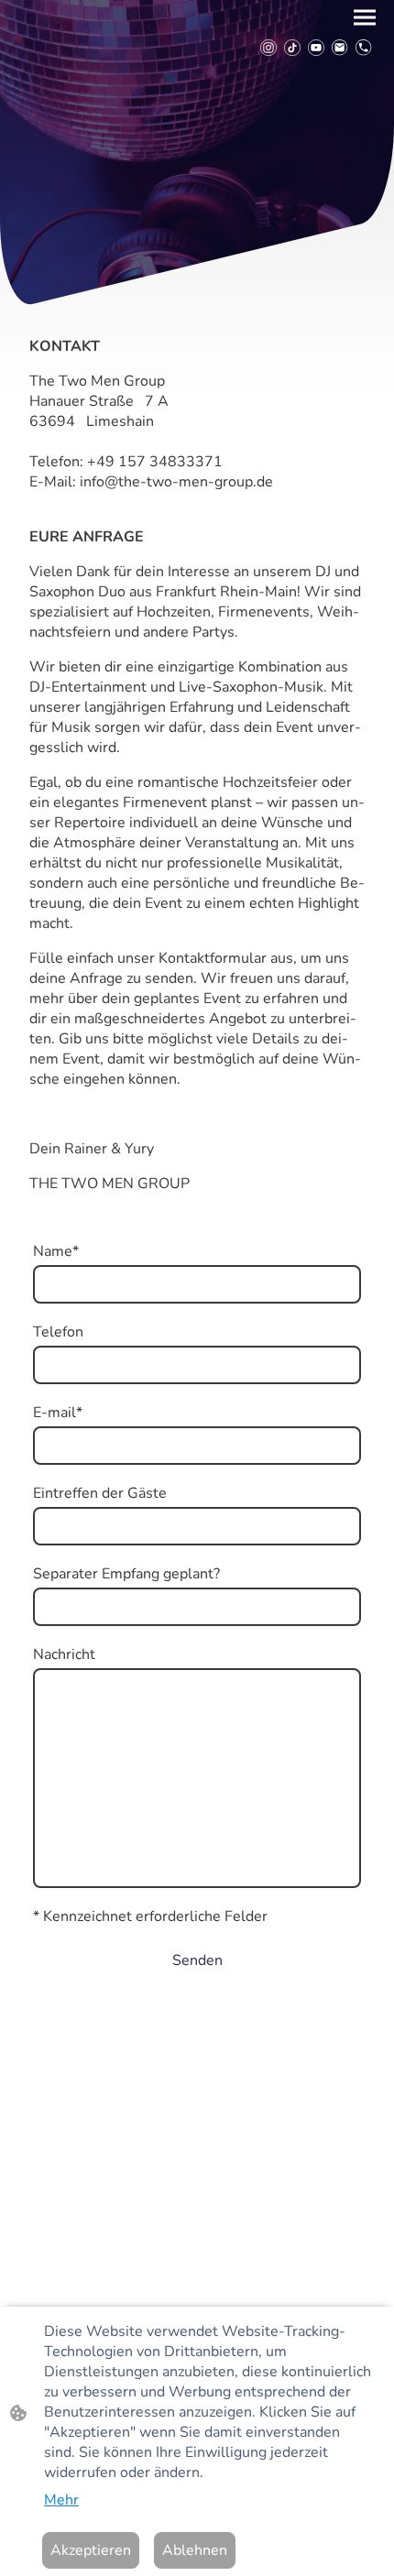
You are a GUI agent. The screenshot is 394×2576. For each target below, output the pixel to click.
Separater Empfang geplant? (126, 1574)
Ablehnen (195, 2550)
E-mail (58, 1413)
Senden (197, 1960)
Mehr (61, 2500)
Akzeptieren (91, 2550)
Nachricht (64, 1654)
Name (56, 1251)
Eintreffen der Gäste (100, 1493)
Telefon (58, 1332)
